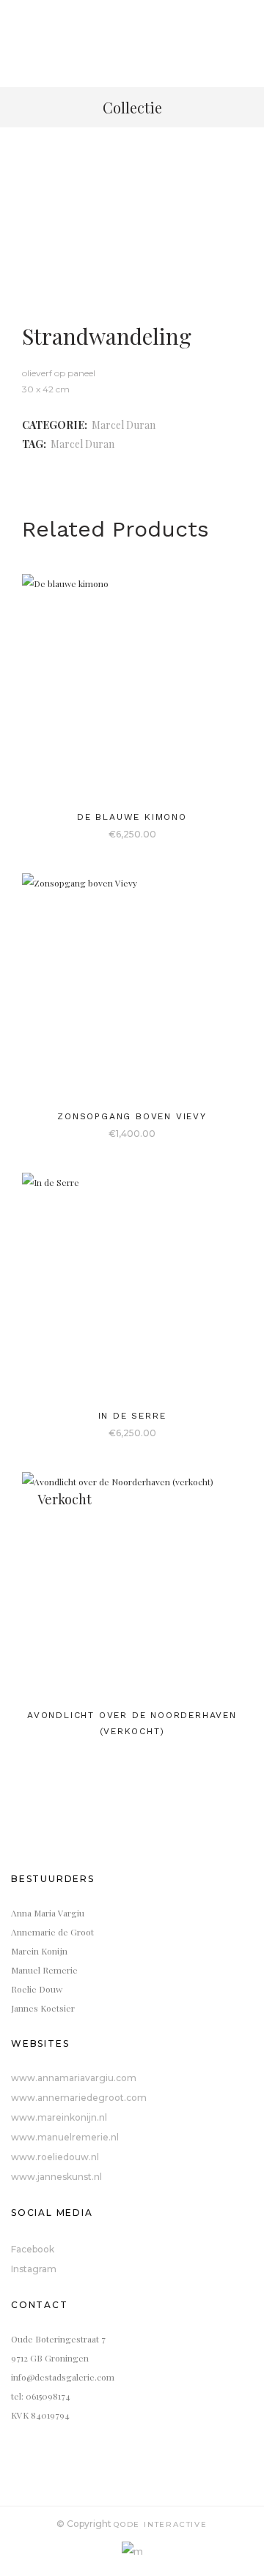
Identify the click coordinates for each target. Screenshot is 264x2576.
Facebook (33, 2249)
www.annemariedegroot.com (79, 2098)
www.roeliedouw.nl (55, 2157)
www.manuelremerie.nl (65, 2137)
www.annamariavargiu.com (74, 2078)
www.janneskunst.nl (56, 2177)
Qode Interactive (161, 2524)
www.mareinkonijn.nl (59, 2117)
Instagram (34, 2269)
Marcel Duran (124, 425)
